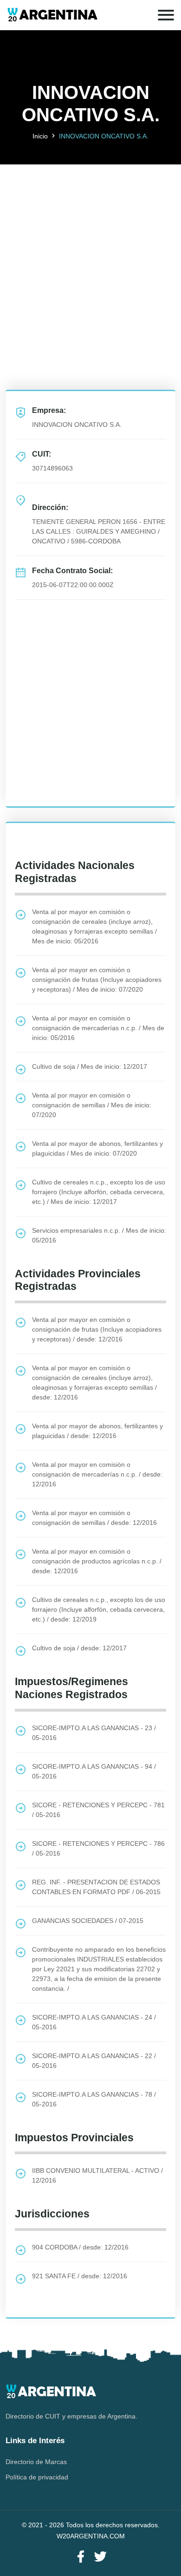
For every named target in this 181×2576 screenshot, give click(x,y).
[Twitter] (100, 2557)
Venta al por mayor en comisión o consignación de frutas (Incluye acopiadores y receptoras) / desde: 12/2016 (97, 1329)
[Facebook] (81, 2557)
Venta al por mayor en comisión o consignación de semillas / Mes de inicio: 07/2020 (92, 1105)
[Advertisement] (90, 255)
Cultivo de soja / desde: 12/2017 (79, 1648)
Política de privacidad (37, 2477)
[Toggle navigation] (166, 15)
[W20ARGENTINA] (52, 15)
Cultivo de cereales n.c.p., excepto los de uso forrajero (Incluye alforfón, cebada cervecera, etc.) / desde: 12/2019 (99, 1609)
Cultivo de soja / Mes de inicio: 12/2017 (90, 1066)
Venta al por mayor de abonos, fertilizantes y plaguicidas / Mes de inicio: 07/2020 (97, 1148)
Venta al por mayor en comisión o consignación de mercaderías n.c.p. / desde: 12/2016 (97, 1474)
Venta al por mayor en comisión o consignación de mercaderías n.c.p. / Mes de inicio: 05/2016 (98, 1028)
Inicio (40, 136)
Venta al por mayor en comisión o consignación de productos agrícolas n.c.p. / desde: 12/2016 (97, 1561)
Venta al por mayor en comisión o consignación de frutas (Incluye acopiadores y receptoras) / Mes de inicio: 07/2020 (97, 980)
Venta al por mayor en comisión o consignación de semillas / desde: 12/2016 (94, 1518)
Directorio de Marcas (36, 2462)
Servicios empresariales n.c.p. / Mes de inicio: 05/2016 (99, 1235)
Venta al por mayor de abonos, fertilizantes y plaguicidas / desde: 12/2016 (97, 1431)
